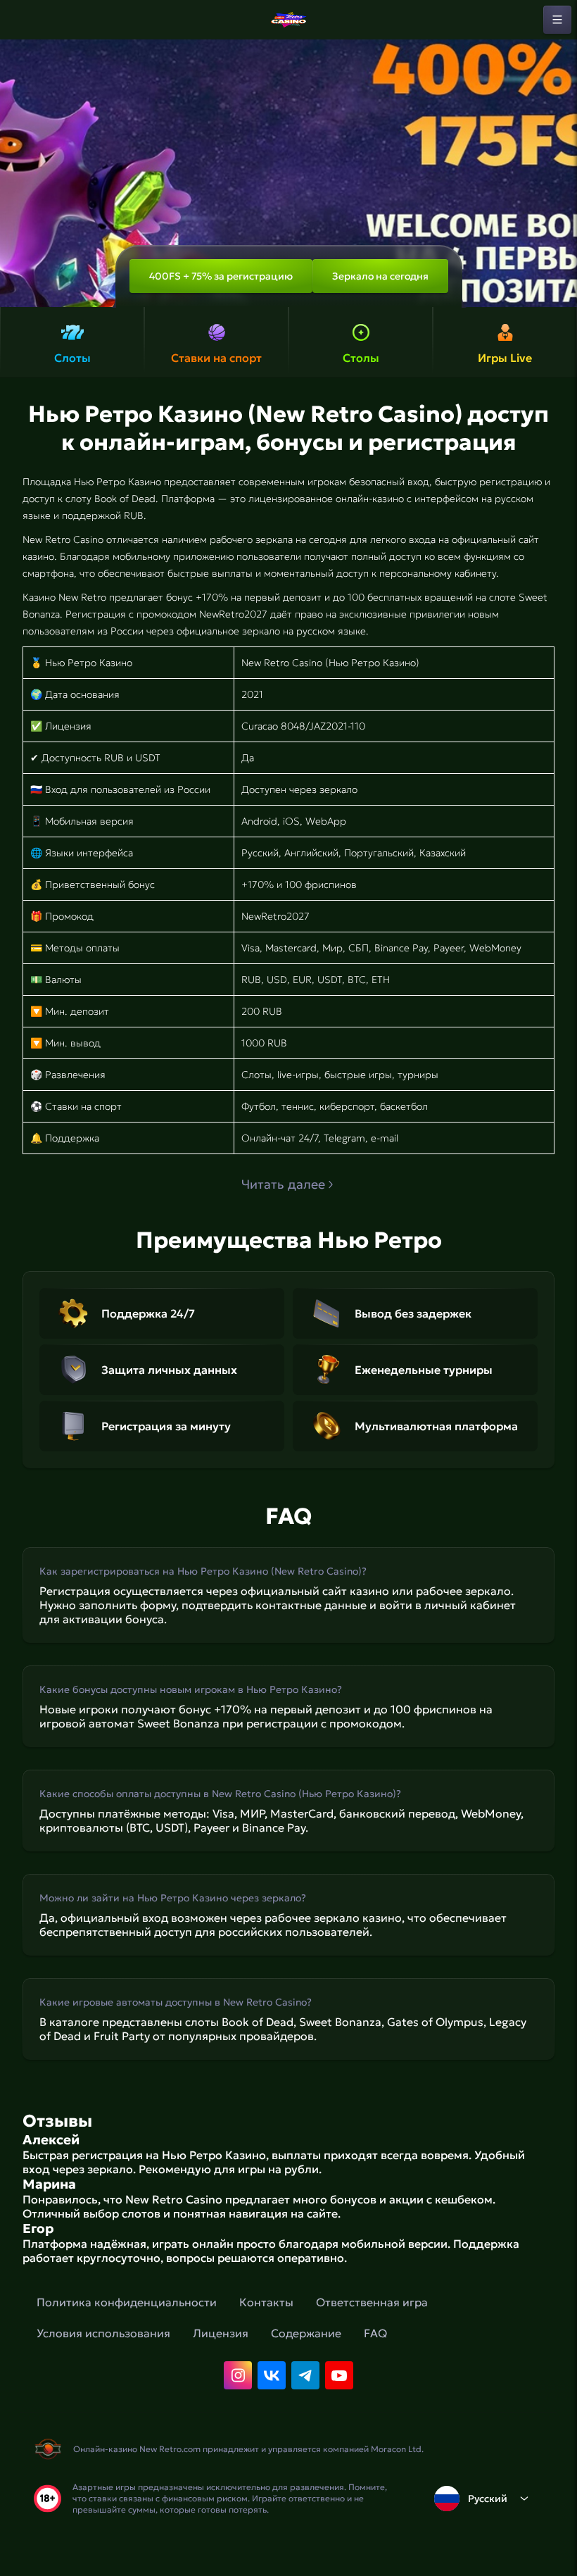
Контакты (266, 2302)
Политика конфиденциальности (127, 2302)
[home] (288, 20)
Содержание (306, 2333)
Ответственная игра (372, 2302)
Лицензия (221, 2333)
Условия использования (103, 2333)
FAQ (375, 2333)
